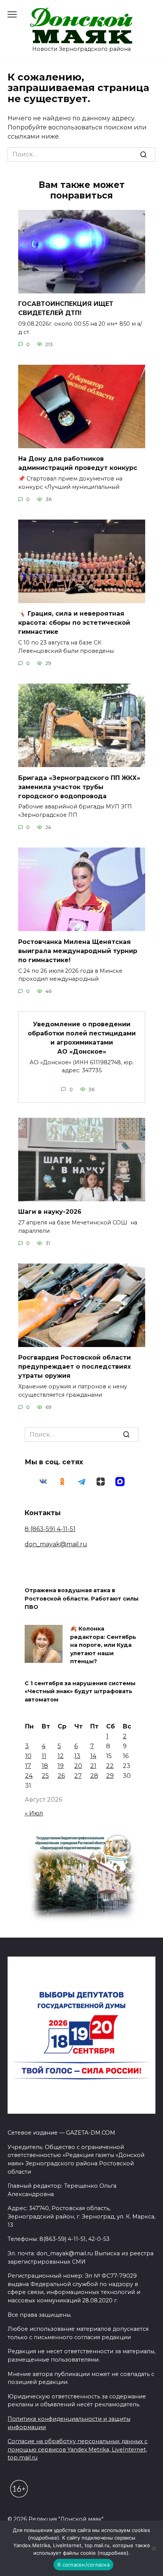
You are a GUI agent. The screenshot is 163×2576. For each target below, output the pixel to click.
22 (110, 1766)
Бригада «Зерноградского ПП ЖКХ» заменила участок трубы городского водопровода (79, 787)
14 (93, 1756)
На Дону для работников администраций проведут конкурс (78, 463)
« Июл (34, 1813)
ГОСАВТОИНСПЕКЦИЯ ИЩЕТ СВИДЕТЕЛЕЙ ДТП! (66, 308)
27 (78, 1776)
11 (44, 1756)
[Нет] (154, 2548)
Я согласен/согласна (83, 2565)
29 (110, 1776)
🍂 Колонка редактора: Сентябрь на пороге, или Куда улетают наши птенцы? (103, 1645)
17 (28, 1766)
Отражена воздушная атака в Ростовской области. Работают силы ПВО (81, 1599)
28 (94, 1776)
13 (77, 1756)
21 (93, 1766)
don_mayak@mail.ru (56, 1544)
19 (61, 1766)
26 (61, 1776)
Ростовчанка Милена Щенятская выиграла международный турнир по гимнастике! (78, 951)
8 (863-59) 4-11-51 (50, 1529)
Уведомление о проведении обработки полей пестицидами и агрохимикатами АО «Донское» (82, 1037)
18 (45, 1766)
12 (61, 1756)
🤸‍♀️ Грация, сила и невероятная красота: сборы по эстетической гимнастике (74, 623)
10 (28, 1756)
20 (78, 1766)
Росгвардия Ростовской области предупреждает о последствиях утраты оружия (74, 1367)
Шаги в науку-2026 (50, 1212)
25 (45, 1776)
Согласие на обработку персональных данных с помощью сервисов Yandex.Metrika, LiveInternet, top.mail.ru (78, 2449)
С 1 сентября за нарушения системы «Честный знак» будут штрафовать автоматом (80, 1691)
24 (29, 1776)
